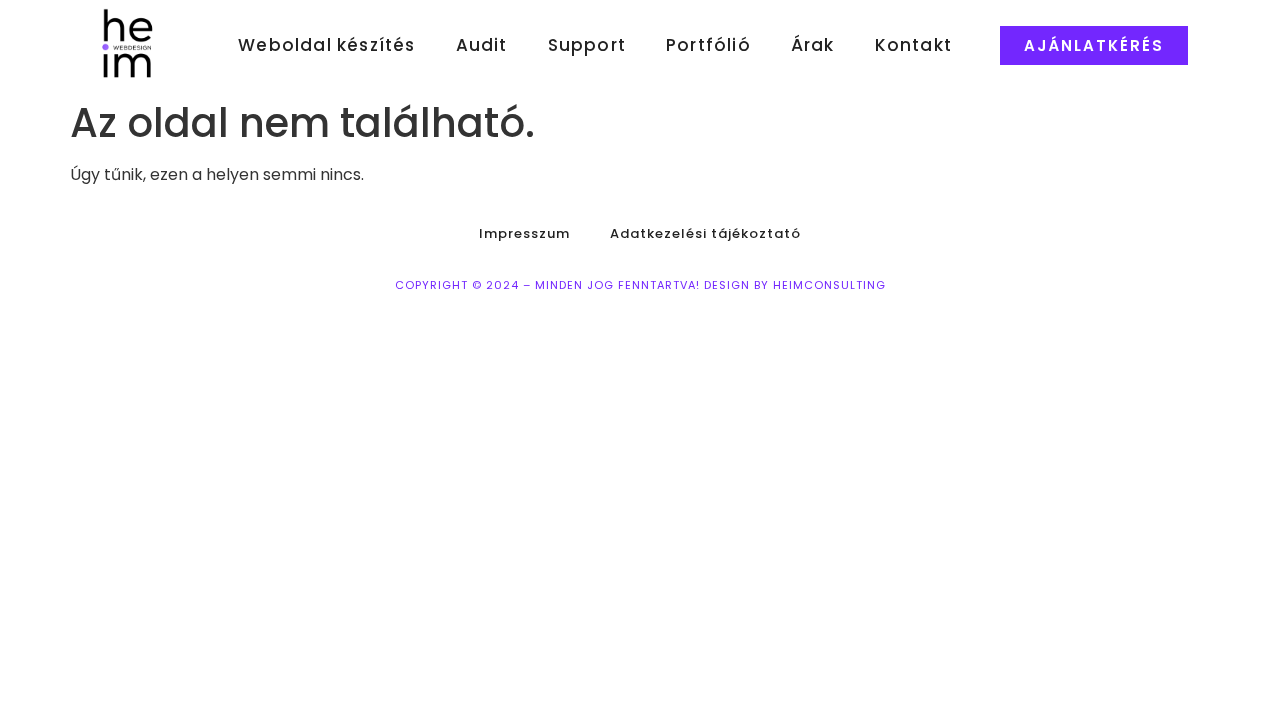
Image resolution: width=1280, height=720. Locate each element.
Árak (813, 45)
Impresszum (524, 233)
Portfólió (708, 45)
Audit (482, 45)
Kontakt (913, 45)
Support (587, 45)
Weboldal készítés (326, 45)
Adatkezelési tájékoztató (705, 233)
